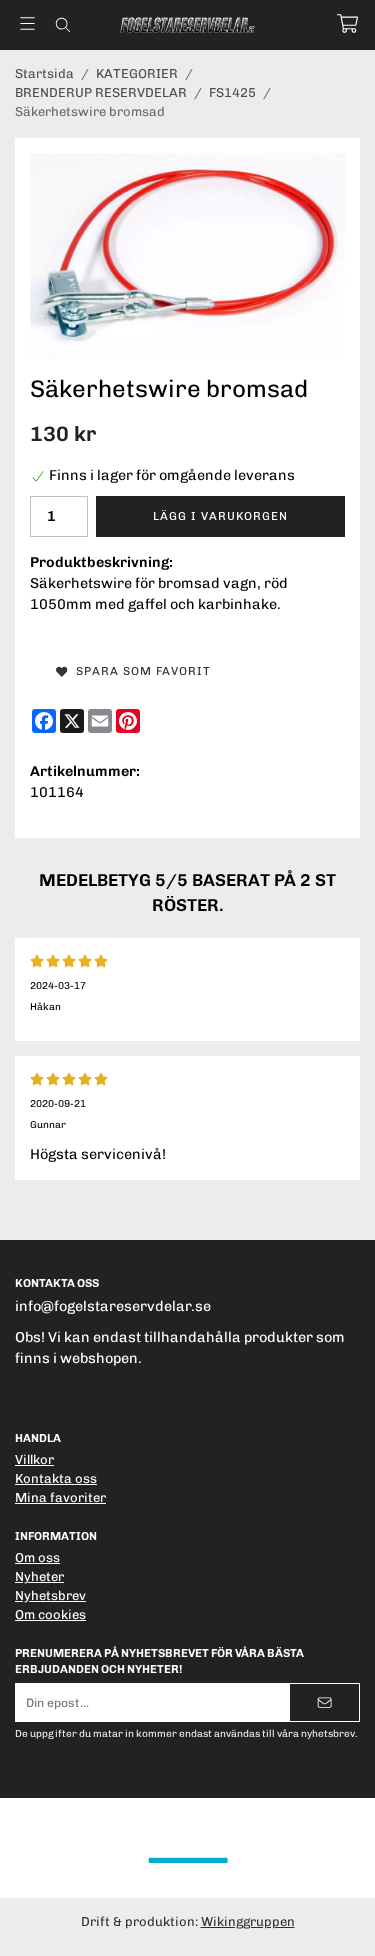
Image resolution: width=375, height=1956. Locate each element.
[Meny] (27, 23)
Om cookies (50, 1614)
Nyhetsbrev (50, 1595)
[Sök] (62, 25)
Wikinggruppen (248, 1921)
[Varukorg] (347, 23)
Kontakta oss (56, 1478)
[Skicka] (324, 1702)
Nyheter (39, 1576)
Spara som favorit (139, 671)
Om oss (37, 1557)
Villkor (34, 1459)
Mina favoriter (60, 1497)
